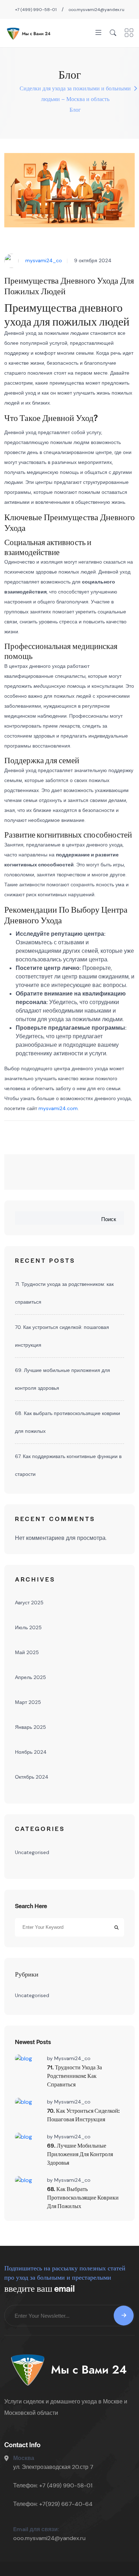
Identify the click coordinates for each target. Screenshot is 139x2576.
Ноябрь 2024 (31, 1752)
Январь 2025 (30, 1727)
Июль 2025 (28, 1627)
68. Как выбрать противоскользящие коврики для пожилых (68, 1422)
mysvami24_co (44, 260)
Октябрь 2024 (32, 1777)
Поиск (109, 1219)
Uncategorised (32, 1852)
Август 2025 (29, 1603)
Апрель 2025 (30, 1677)
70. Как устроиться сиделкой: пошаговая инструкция (62, 1336)
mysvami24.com (58, 1108)
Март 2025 (28, 1702)
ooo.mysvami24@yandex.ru (96, 10)
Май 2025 (27, 1652)
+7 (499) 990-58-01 (36, 10)
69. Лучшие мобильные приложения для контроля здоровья (63, 1379)
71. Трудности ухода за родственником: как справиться (64, 1293)
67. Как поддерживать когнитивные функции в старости (68, 1465)
